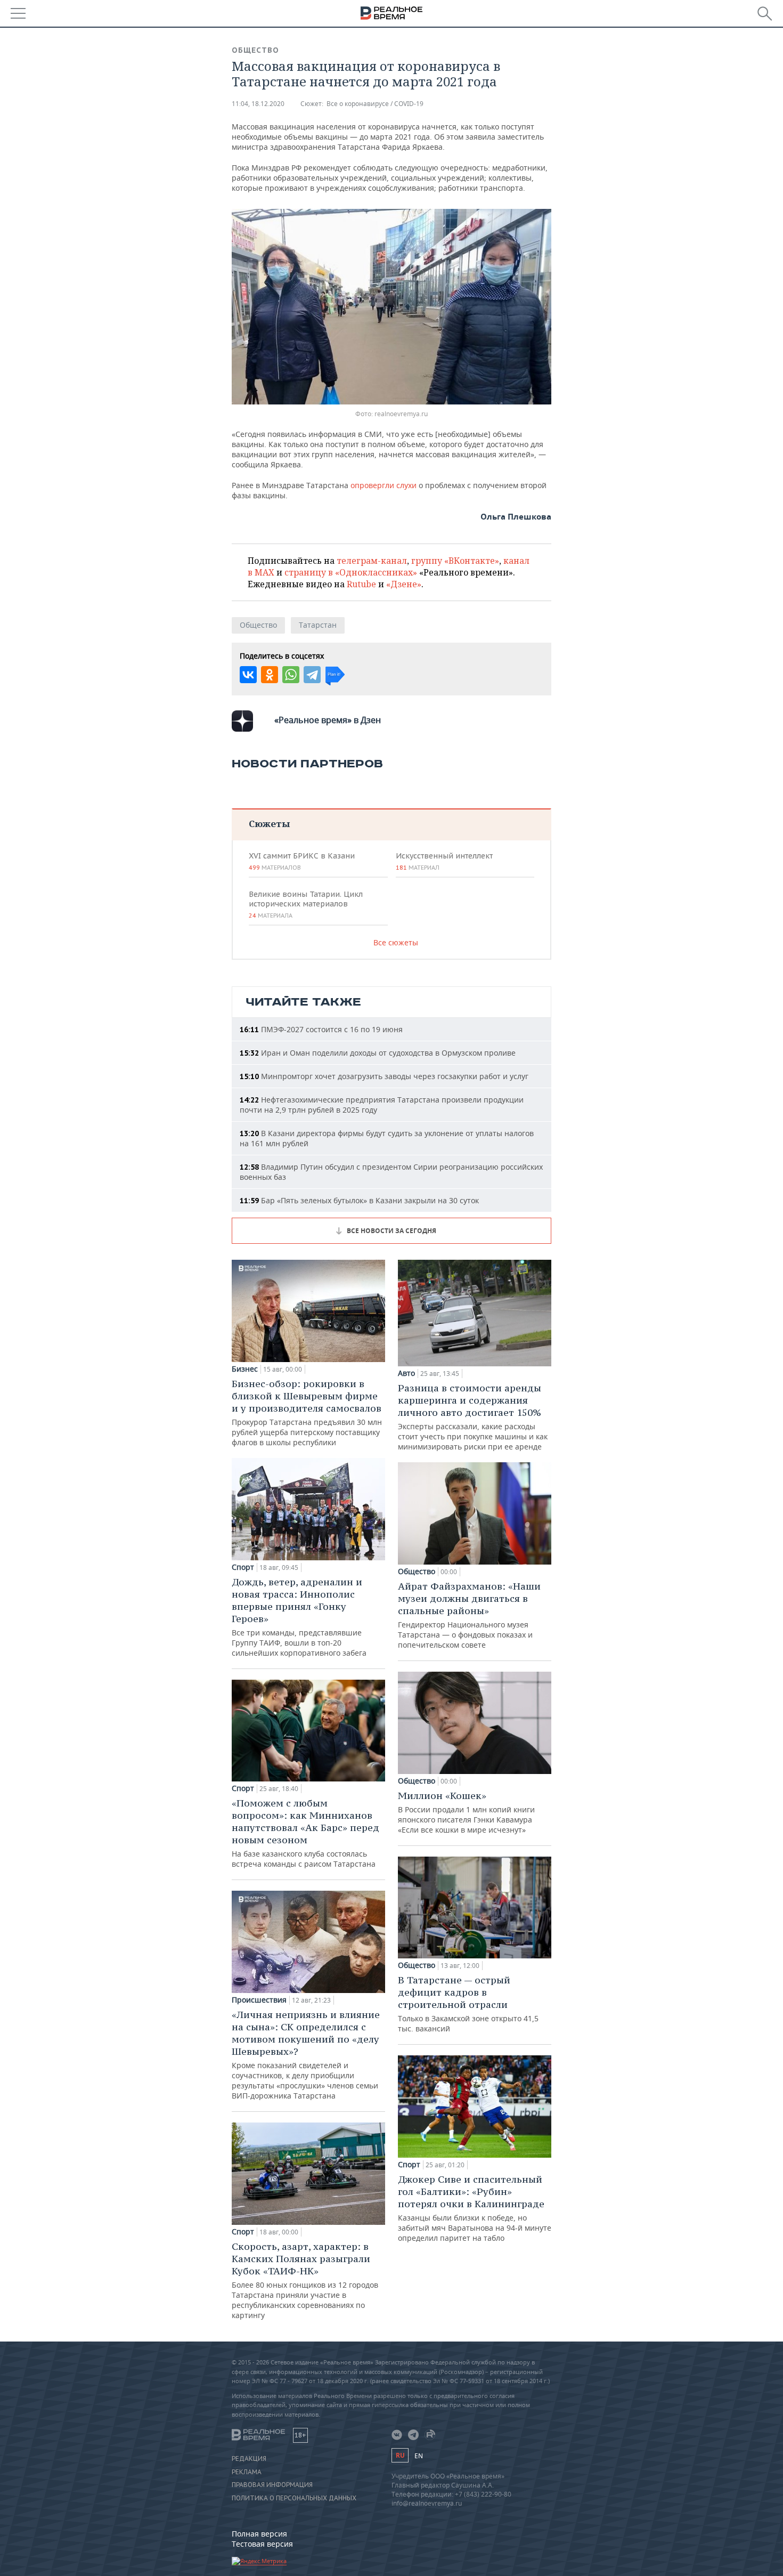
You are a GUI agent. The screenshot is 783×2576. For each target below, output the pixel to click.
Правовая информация (272, 2485)
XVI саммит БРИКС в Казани (302, 861)
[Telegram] (312, 675)
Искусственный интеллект (444, 861)
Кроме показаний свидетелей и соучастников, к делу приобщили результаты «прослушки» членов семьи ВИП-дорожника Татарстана (306, 2055)
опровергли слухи (385, 485)
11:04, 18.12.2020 (258, 104)
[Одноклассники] (270, 675)
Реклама (247, 2472)
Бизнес (245, 1369)
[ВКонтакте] (248, 675)
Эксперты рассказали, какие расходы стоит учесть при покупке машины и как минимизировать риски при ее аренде (473, 1417)
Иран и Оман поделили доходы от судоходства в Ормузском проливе (378, 1053)
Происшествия (259, 2000)
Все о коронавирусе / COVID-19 (375, 104)
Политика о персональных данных (294, 2498)
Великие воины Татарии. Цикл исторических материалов (306, 904)
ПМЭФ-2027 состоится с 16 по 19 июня (321, 1029)
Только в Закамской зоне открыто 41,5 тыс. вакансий (468, 2004)
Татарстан (318, 625)
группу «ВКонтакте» (455, 561)
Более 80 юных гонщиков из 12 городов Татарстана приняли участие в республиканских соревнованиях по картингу (305, 2280)
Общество (255, 50)
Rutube (361, 584)
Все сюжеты (396, 942)
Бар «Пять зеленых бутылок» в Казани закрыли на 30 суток (359, 1200)
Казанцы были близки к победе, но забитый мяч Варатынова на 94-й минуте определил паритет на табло (475, 2208)
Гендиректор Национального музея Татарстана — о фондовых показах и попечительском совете (469, 1615)
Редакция (249, 2459)
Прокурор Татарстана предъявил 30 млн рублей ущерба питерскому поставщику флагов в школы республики (307, 1412)
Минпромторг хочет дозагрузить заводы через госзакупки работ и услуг (384, 1076)
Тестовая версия (262, 2544)
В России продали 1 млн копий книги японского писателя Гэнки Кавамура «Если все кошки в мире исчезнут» (466, 1812)
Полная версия (259, 2534)
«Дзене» (404, 584)
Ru (400, 2455)
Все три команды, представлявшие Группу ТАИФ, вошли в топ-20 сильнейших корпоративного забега (299, 1617)
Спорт (243, 1567)
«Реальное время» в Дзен (328, 720)
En (419, 2456)
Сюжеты (269, 824)
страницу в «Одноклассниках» (351, 572)
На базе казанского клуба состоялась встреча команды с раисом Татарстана (305, 1833)
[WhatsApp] (291, 675)
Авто (406, 1373)
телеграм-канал (372, 561)
